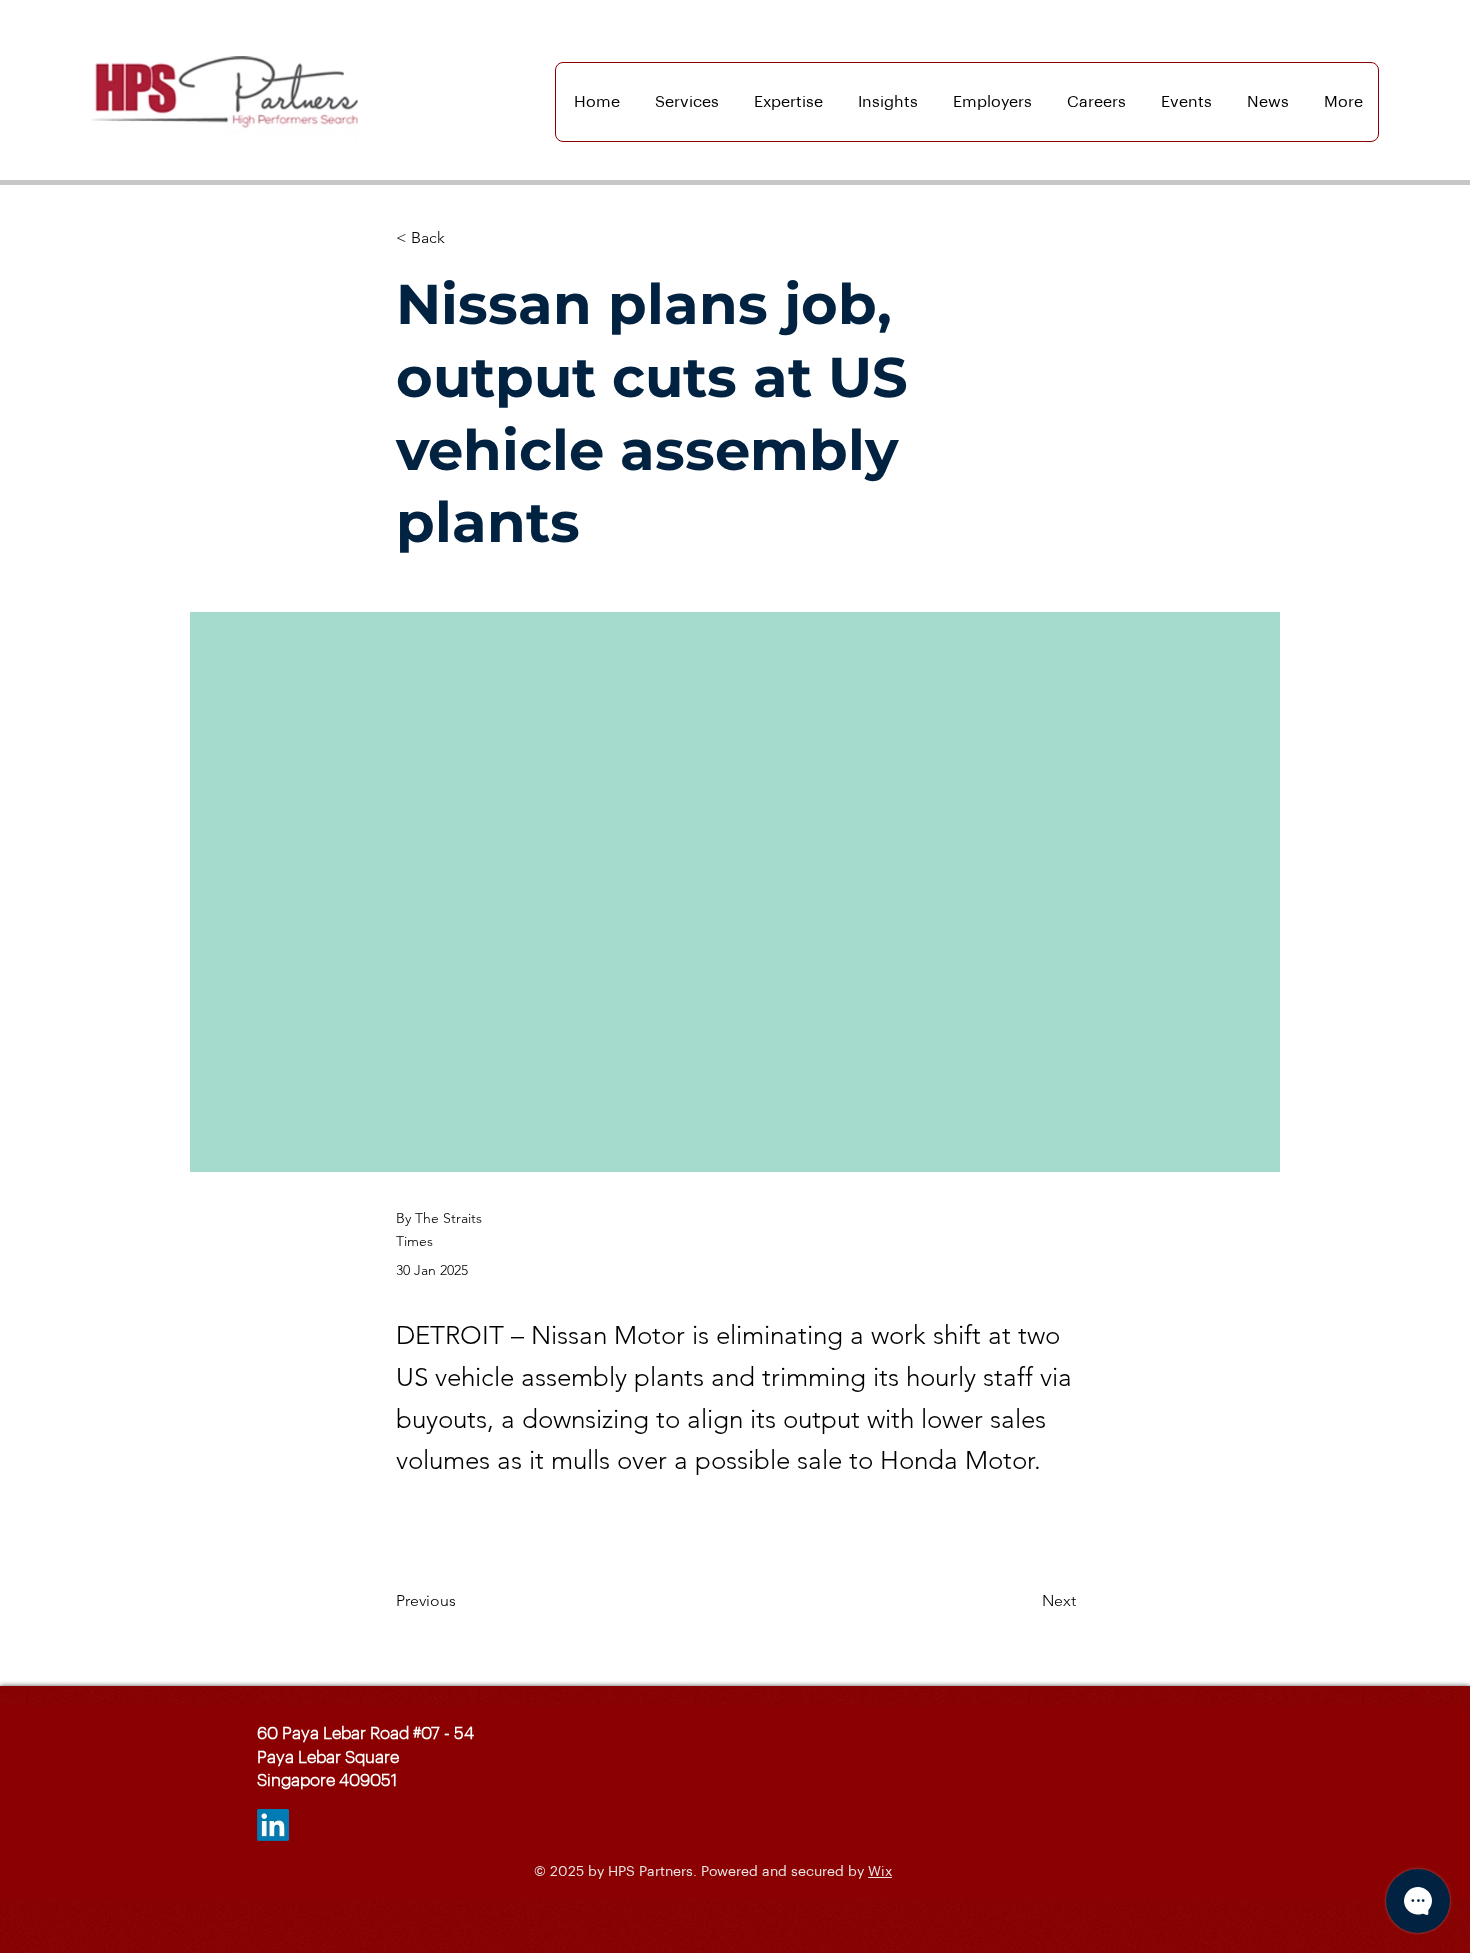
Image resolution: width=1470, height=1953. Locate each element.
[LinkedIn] (273, 1825)
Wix (880, 1872)
